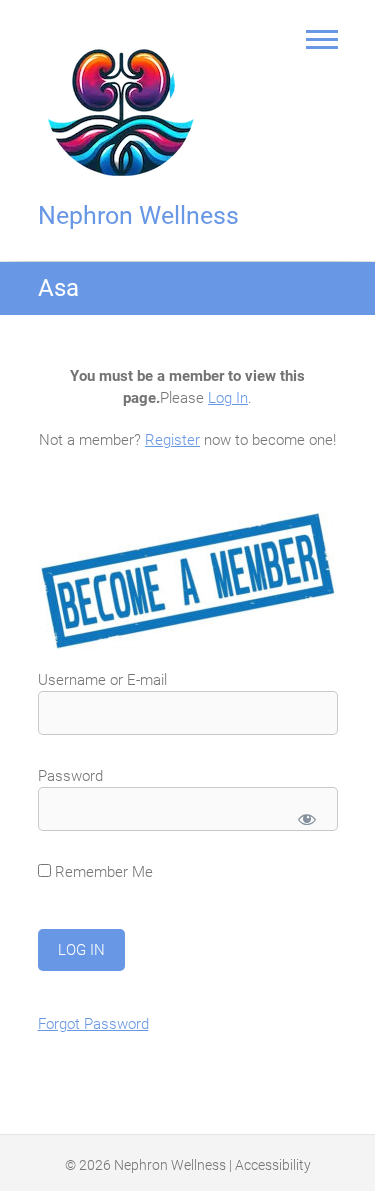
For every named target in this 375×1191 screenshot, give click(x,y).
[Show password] (307, 819)
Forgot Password (93, 1024)
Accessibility (273, 1165)
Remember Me (102, 872)
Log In (228, 398)
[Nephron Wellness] (126, 98)
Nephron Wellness (138, 215)
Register (172, 440)
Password (70, 776)
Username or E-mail (102, 680)
